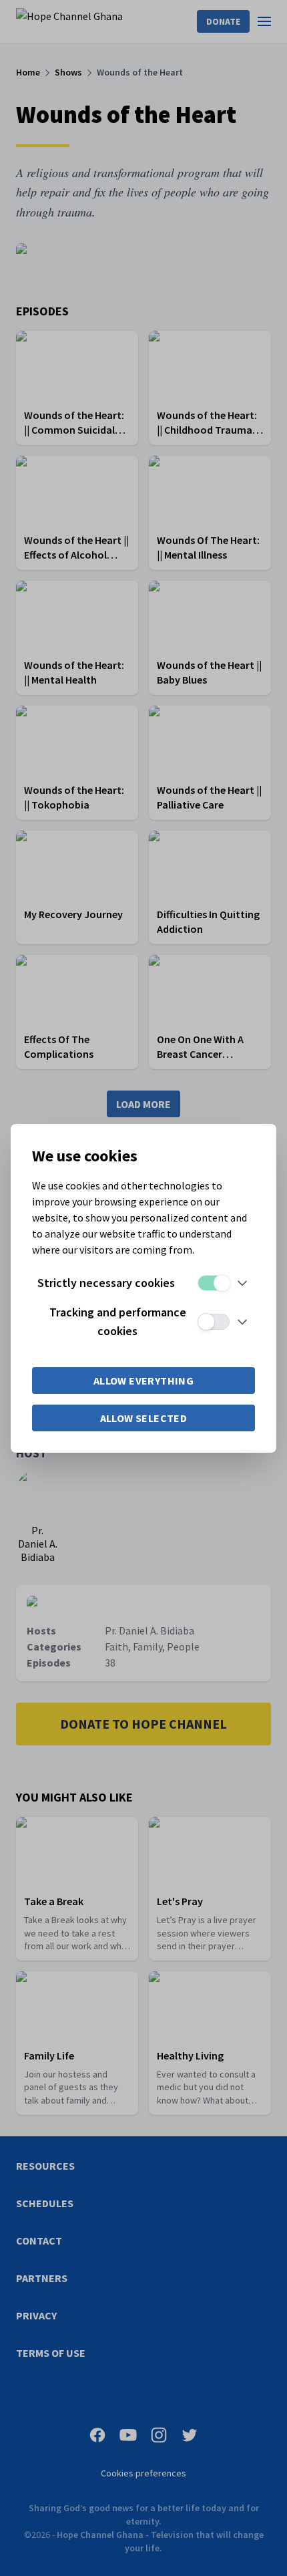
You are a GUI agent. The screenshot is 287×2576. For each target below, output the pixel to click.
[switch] (214, 1283)
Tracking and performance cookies (118, 1321)
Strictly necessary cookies (106, 1283)
